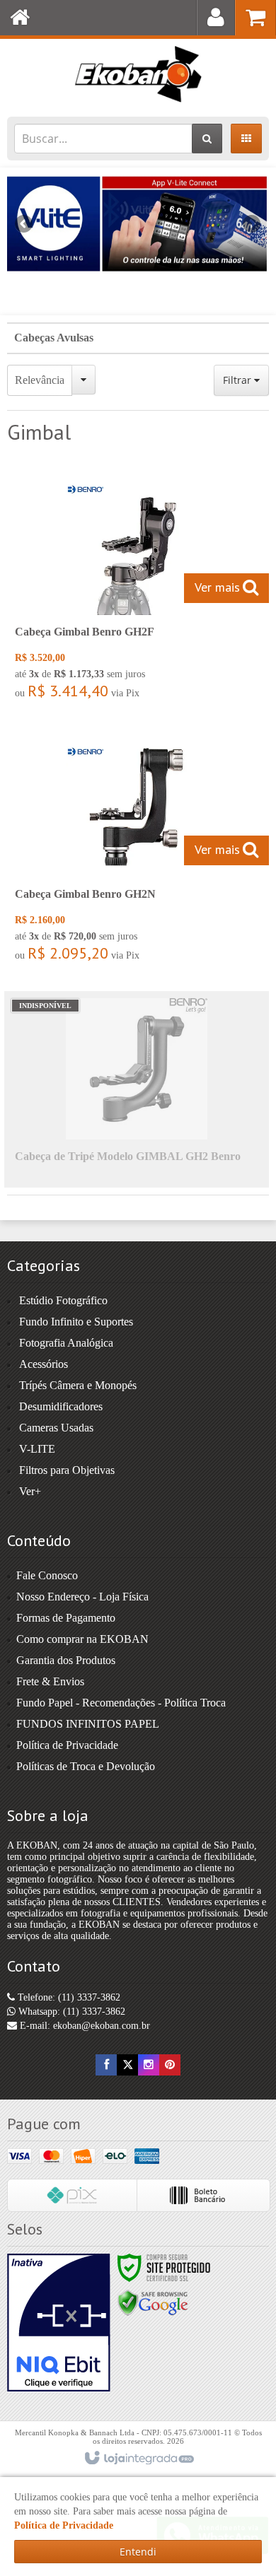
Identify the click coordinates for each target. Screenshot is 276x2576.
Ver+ (30, 1491)
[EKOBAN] (138, 74)
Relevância (40, 380)
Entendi (138, 2552)
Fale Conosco (47, 1575)
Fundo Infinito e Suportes (76, 1322)
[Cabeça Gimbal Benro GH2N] (137, 853)
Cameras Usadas (56, 1428)
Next (252, 218)
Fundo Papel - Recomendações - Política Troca (121, 1703)
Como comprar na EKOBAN (82, 1639)
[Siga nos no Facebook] (106, 2065)
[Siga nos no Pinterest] (170, 2065)
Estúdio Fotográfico (63, 1300)
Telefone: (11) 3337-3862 (68, 1997)
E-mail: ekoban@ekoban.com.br (84, 2026)
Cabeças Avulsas (54, 338)
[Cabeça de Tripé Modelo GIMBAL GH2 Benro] (137, 1089)
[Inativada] (59, 2323)
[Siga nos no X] (127, 2065)
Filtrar (238, 380)
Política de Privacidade (67, 1745)
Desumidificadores (61, 1406)
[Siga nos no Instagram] (149, 2065)
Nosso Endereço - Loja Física (82, 1597)
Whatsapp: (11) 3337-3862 (70, 2012)
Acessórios (44, 1364)
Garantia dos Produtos (66, 1660)
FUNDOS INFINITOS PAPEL (88, 1724)
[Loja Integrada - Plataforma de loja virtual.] (138, 2459)
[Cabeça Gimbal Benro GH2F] (137, 591)
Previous (25, 223)
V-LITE (37, 1449)
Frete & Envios (50, 1681)
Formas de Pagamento (66, 1618)
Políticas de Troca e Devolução (86, 1766)
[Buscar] (207, 139)
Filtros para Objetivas (67, 1470)
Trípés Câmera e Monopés (78, 1385)
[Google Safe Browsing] (153, 2302)
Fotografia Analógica (66, 1343)
